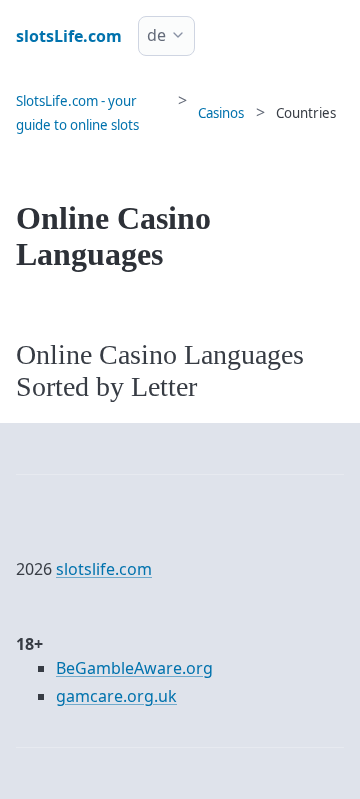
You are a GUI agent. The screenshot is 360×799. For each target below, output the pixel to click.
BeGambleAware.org (134, 668)
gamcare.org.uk (116, 696)
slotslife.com (104, 569)
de (156, 35)
